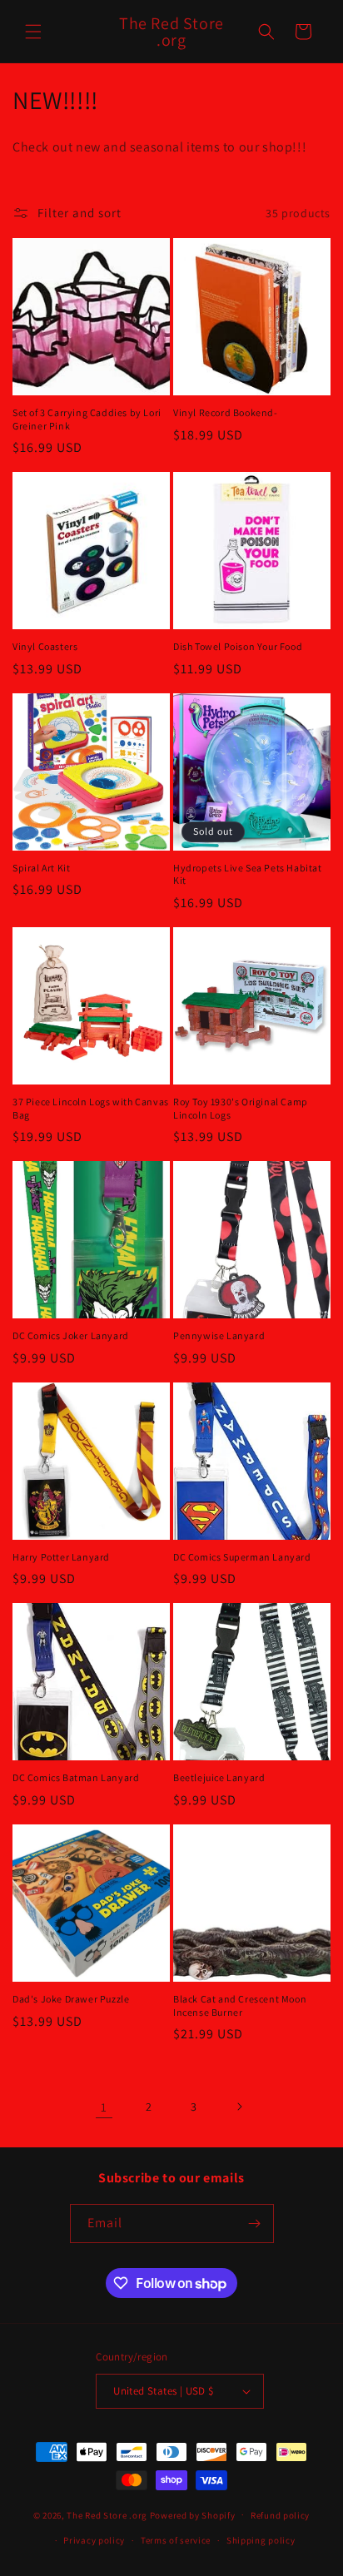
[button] (33, 32)
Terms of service (176, 2540)
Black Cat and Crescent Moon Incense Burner (240, 2005)
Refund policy (280, 2515)
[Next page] (239, 2107)
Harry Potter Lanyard (61, 1557)
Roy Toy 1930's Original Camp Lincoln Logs (241, 1108)
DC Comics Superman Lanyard (242, 1557)
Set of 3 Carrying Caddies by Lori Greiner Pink (87, 419)
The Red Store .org (107, 2514)
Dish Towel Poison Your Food (238, 646)
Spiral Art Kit (41, 868)
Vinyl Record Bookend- (226, 412)
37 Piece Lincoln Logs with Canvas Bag (91, 1108)
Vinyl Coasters (45, 646)
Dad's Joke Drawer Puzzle (71, 1999)
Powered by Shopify (193, 2514)
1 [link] (104, 2107)
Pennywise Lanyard (219, 1335)
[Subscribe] (255, 2224)
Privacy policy (94, 2540)
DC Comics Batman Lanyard (76, 1777)
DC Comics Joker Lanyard (71, 1335)
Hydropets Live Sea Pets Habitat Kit (248, 874)
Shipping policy (261, 2540)
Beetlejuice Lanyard (219, 1777)
